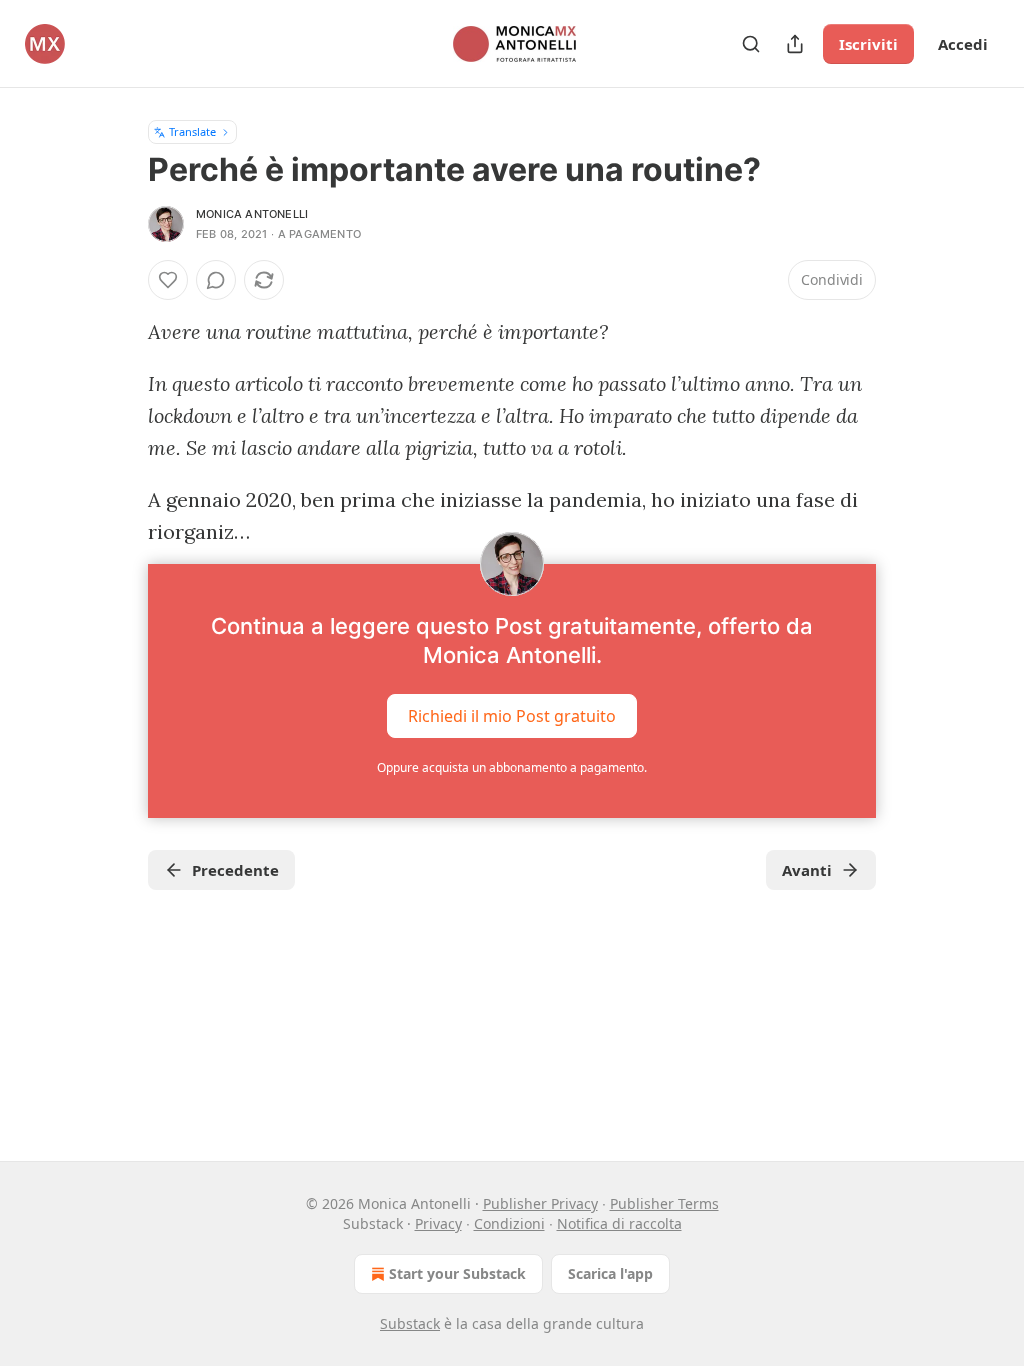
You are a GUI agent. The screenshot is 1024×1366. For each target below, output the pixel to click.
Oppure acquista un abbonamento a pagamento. (512, 767)
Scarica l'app (610, 1273)
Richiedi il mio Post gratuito (512, 716)
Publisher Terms (664, 1203)
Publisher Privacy (540, 1203)
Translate (192, 131)
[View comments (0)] (216, 280)
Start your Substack (457, 1273)
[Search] (751, 44)
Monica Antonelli (252, 214)
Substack (410, 1323)
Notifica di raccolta (619, 1223)
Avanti (807, 870)
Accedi (963, 44)
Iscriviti (868, 44)
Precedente (235, 870)
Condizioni (509, 1223)
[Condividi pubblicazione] (795, 44)
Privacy (438, 1223)
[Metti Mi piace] (168, 280)
